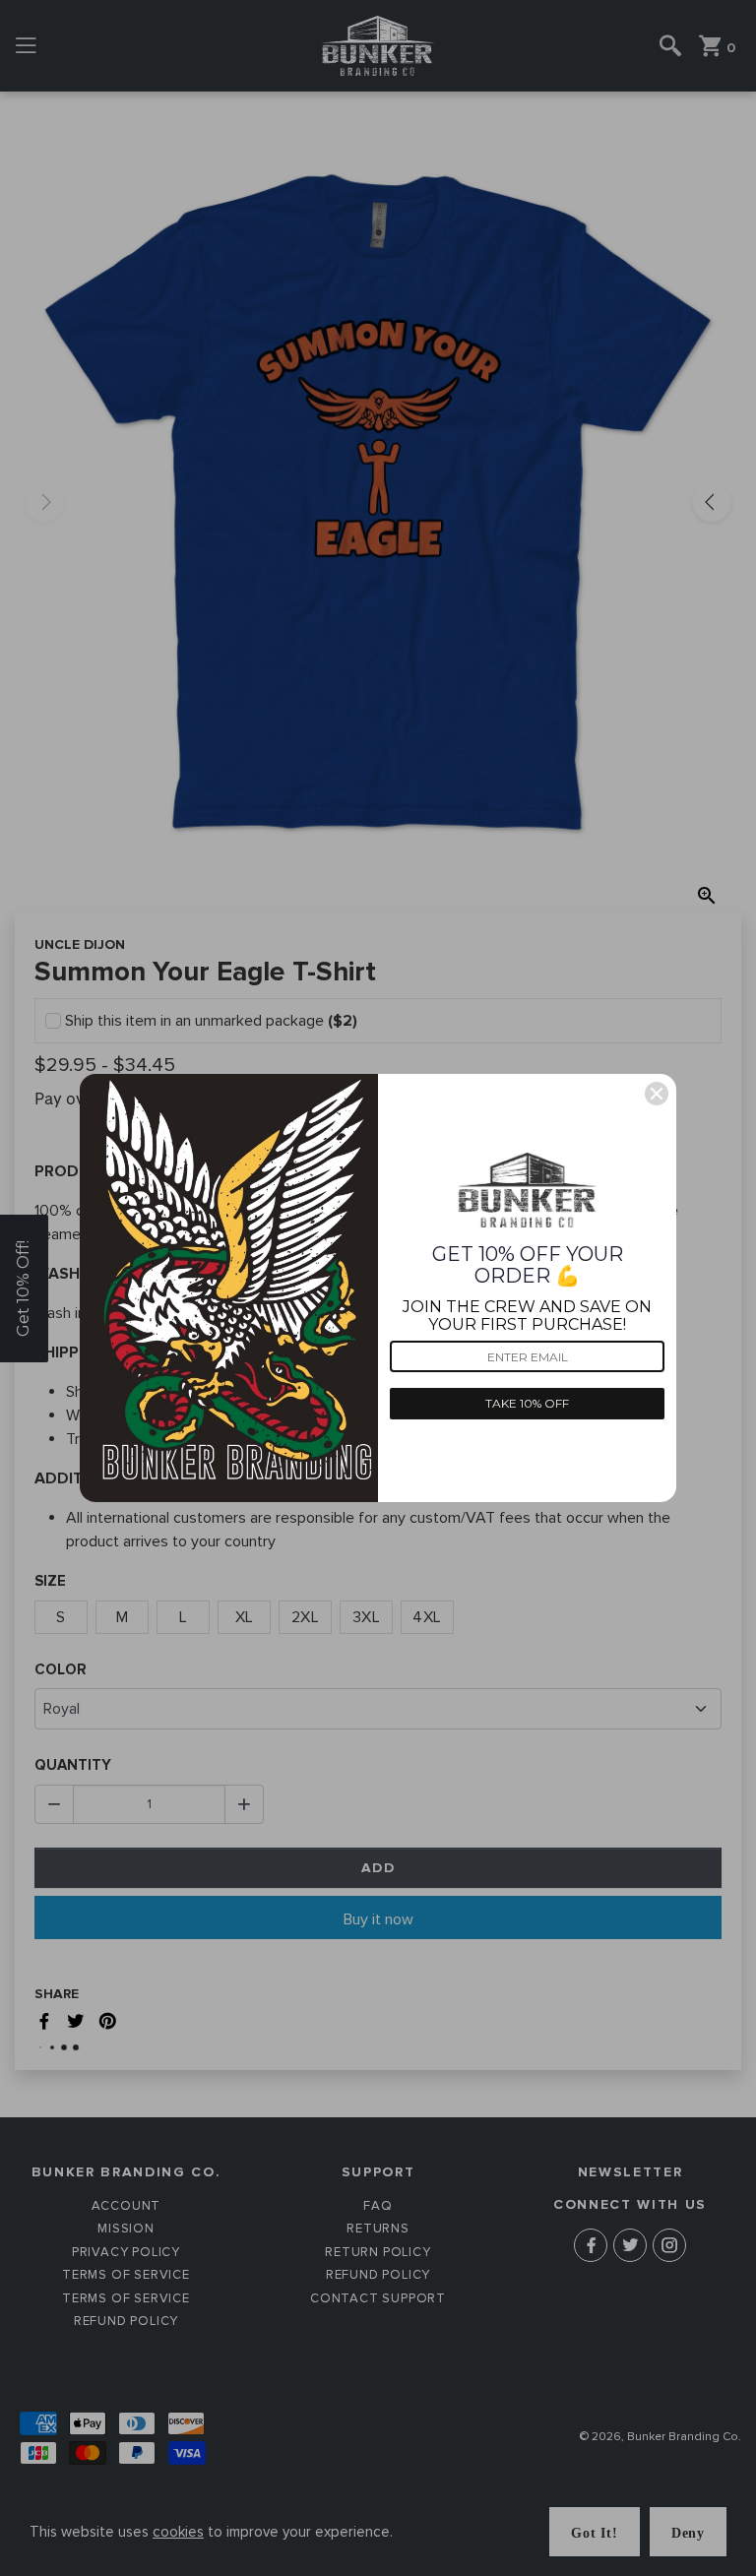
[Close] (657, 1094)
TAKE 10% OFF (527, 1403)
